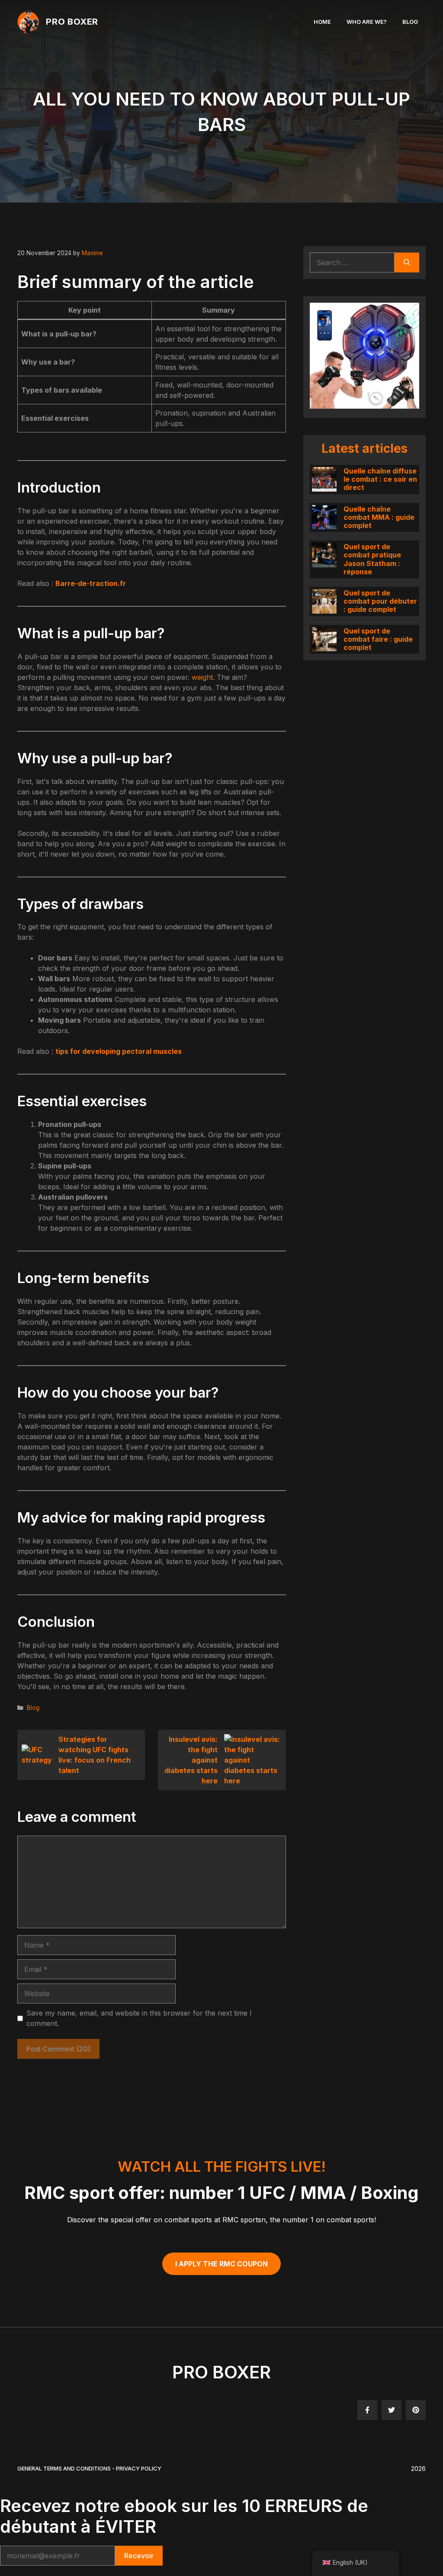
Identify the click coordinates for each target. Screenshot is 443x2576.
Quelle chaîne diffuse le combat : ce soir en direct (380, 479)
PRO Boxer (72, 22)
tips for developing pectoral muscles (119, 1051)
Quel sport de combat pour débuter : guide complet (380, 601)
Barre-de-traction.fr (91, 583)
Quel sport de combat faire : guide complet (378, 639)
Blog (410, 22)
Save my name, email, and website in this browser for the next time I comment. (139, 2018)
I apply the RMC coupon (221, 2264)
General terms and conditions (64, 2468)
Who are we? (367, 22)
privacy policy (139, 2468)
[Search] (407, 262)
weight (202, 677)
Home (322, 22)
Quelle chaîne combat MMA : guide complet (379, 517)
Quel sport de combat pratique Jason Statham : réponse (372, 559)
